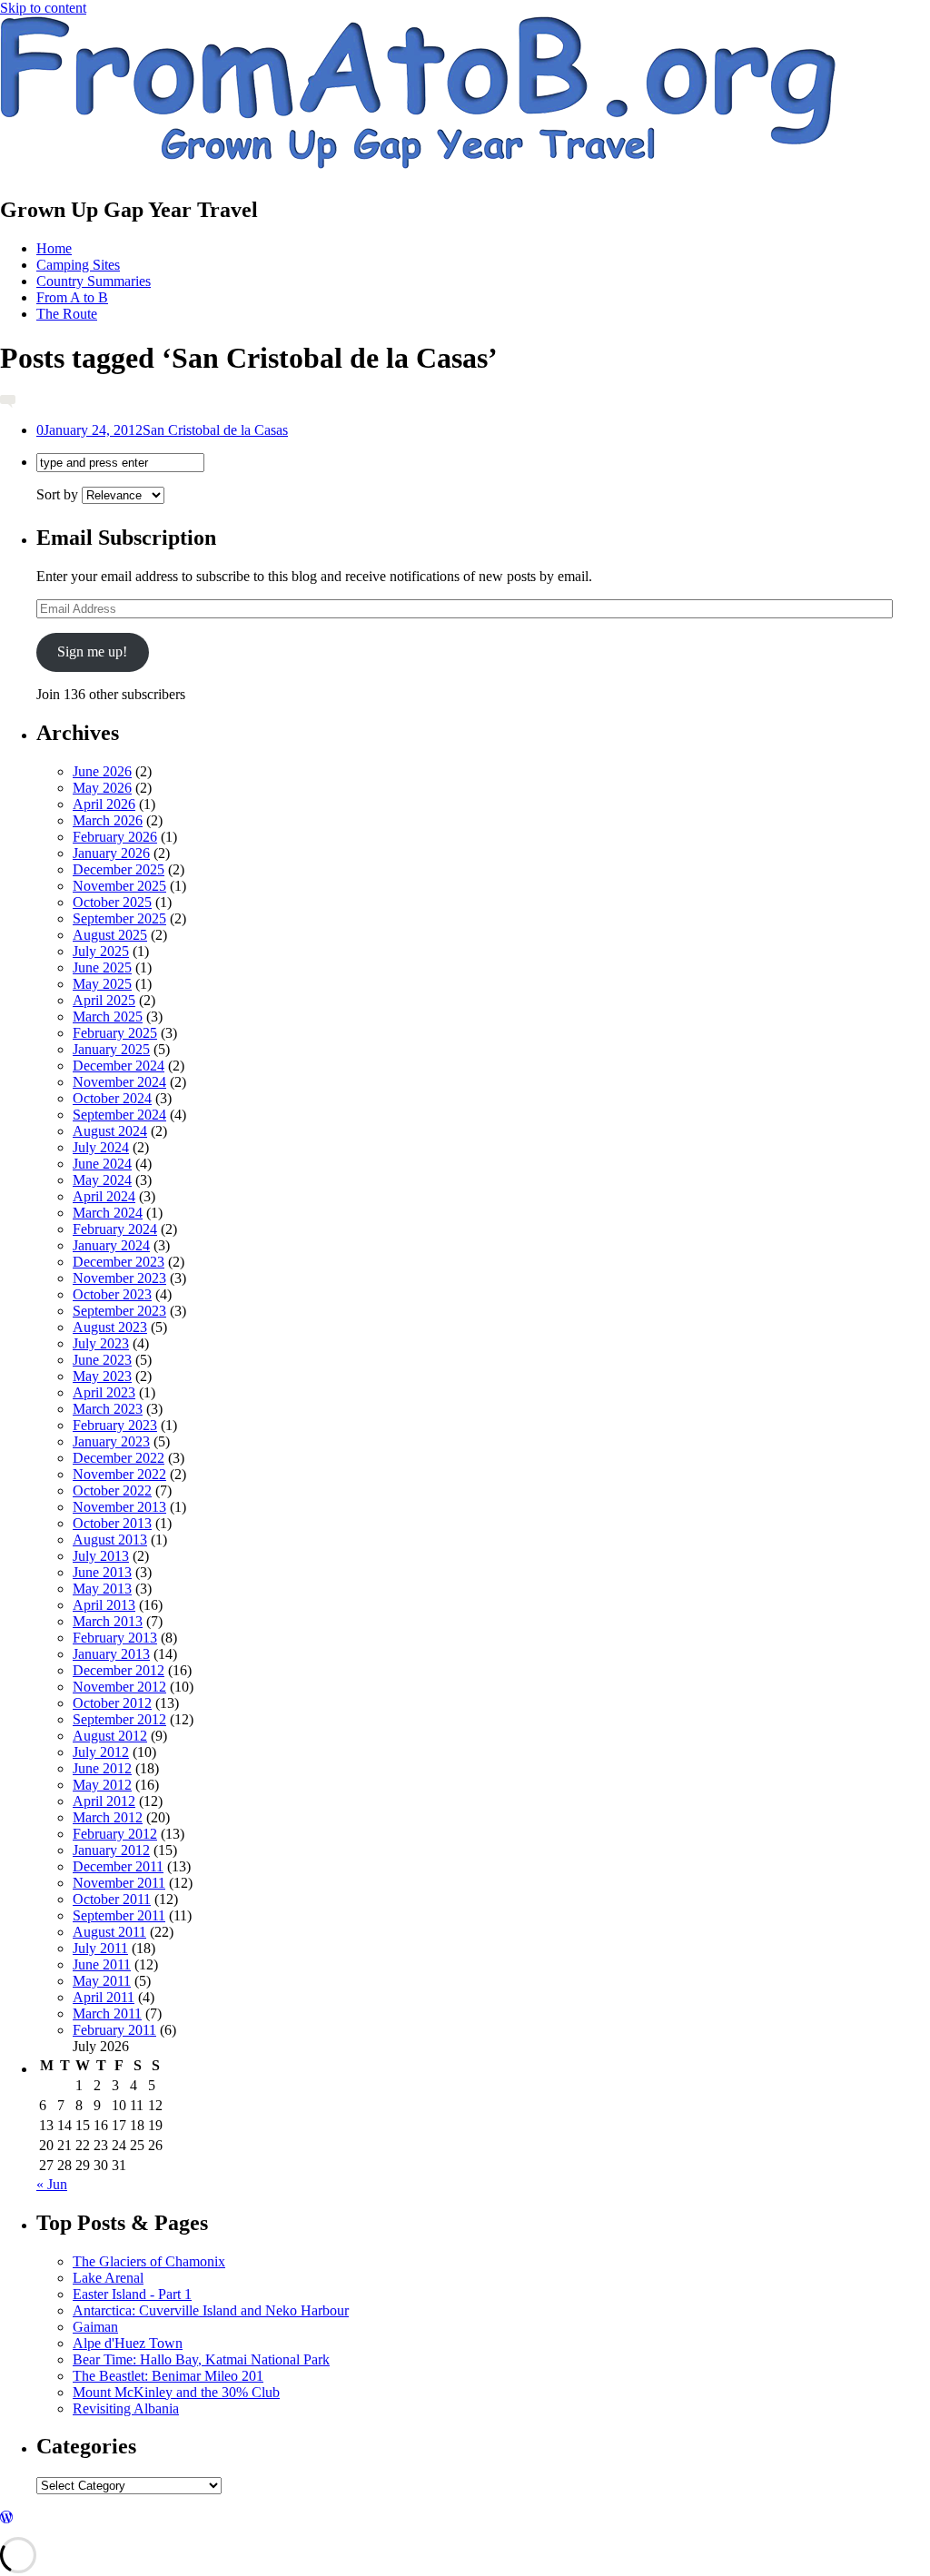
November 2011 (119, 1883)
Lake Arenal (108, 2278)
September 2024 (119, 1115)
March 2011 (107, 2013)
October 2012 (112, 1703)
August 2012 (110, 1736)
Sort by (59, 494)
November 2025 (119, 886)
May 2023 (102, 1376)
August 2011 (109, 1932)
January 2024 (111, 1245)
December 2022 (119, 1458)
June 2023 (102, 1360)
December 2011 (118, 1866)
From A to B (72, 297)
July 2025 (101, 951)
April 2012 (104, 1801)
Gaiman (95, 2327)
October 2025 (112, 902)
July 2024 (101, 1147)
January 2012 (111, 1850)
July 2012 (101, 1752)
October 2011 (112, 1899)
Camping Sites (78, 265)
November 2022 (119, 1474)
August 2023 (110, 1327)
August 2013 (110, 1540)
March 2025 (108, 1017)
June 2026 (102, 771)
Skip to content (43, 8)
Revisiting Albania (126, 2408)
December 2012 (119, 1670)
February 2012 (115, 1834)
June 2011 (102, 1964)
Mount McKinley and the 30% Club (176, 2392)
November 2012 (119, 1687)
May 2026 (102, 788)
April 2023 (104, 1392)
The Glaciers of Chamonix (149, 2261)
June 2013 (102, 1572)
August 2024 (110, 1131)
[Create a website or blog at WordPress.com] (6, 2517)
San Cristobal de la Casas (162, 430)
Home (54, 248)
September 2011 (119, 1915)
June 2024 (102, 1164)
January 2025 (111, 1049)
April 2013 (104, 1605)
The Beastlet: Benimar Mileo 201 (168, 2376)
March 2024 (108, 1213)
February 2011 (114, 2030)
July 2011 (100, 1948)
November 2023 (119, 1278)
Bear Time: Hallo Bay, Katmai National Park (201, 2359)
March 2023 (108, 1409)
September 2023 (119, 1311)
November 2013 (119, 1507)
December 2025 (119, 869)
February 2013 (115, 1638)
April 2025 (104, 1000)
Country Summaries (94, 281)
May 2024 (102, 1180)
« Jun (52, 2184)
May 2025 (102, 984)
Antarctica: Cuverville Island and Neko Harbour (211, 2310)
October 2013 (112, 1523)
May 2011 (102, 1981)
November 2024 (119, 1082)
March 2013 (108, 1621)
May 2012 (102, 1785)
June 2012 (102, 1768)
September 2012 (119, 1719)
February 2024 (115, 1229)
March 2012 (108, 1817)
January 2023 (111, 1441)
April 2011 (104, 1997)
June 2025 (102, 967)
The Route (67, 314)
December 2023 (119, 1262)
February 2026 (115, 837)
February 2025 (115, 1033)
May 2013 (102, 1589)
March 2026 (108, 820)
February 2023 (115, 1425)
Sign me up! (92, 651)
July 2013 (101, 1556)
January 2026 (111, 853)
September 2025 (119, 918)
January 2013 (111, 1654)
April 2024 (104, 1196)
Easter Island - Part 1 (132, 2294)
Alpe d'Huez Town (128, 2343)
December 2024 (119, 1066)
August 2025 (110, 935)
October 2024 (112, 1098)
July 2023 (101, 1343)
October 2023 (112, 1294)
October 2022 (112, 1490)
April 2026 (104, 804)
